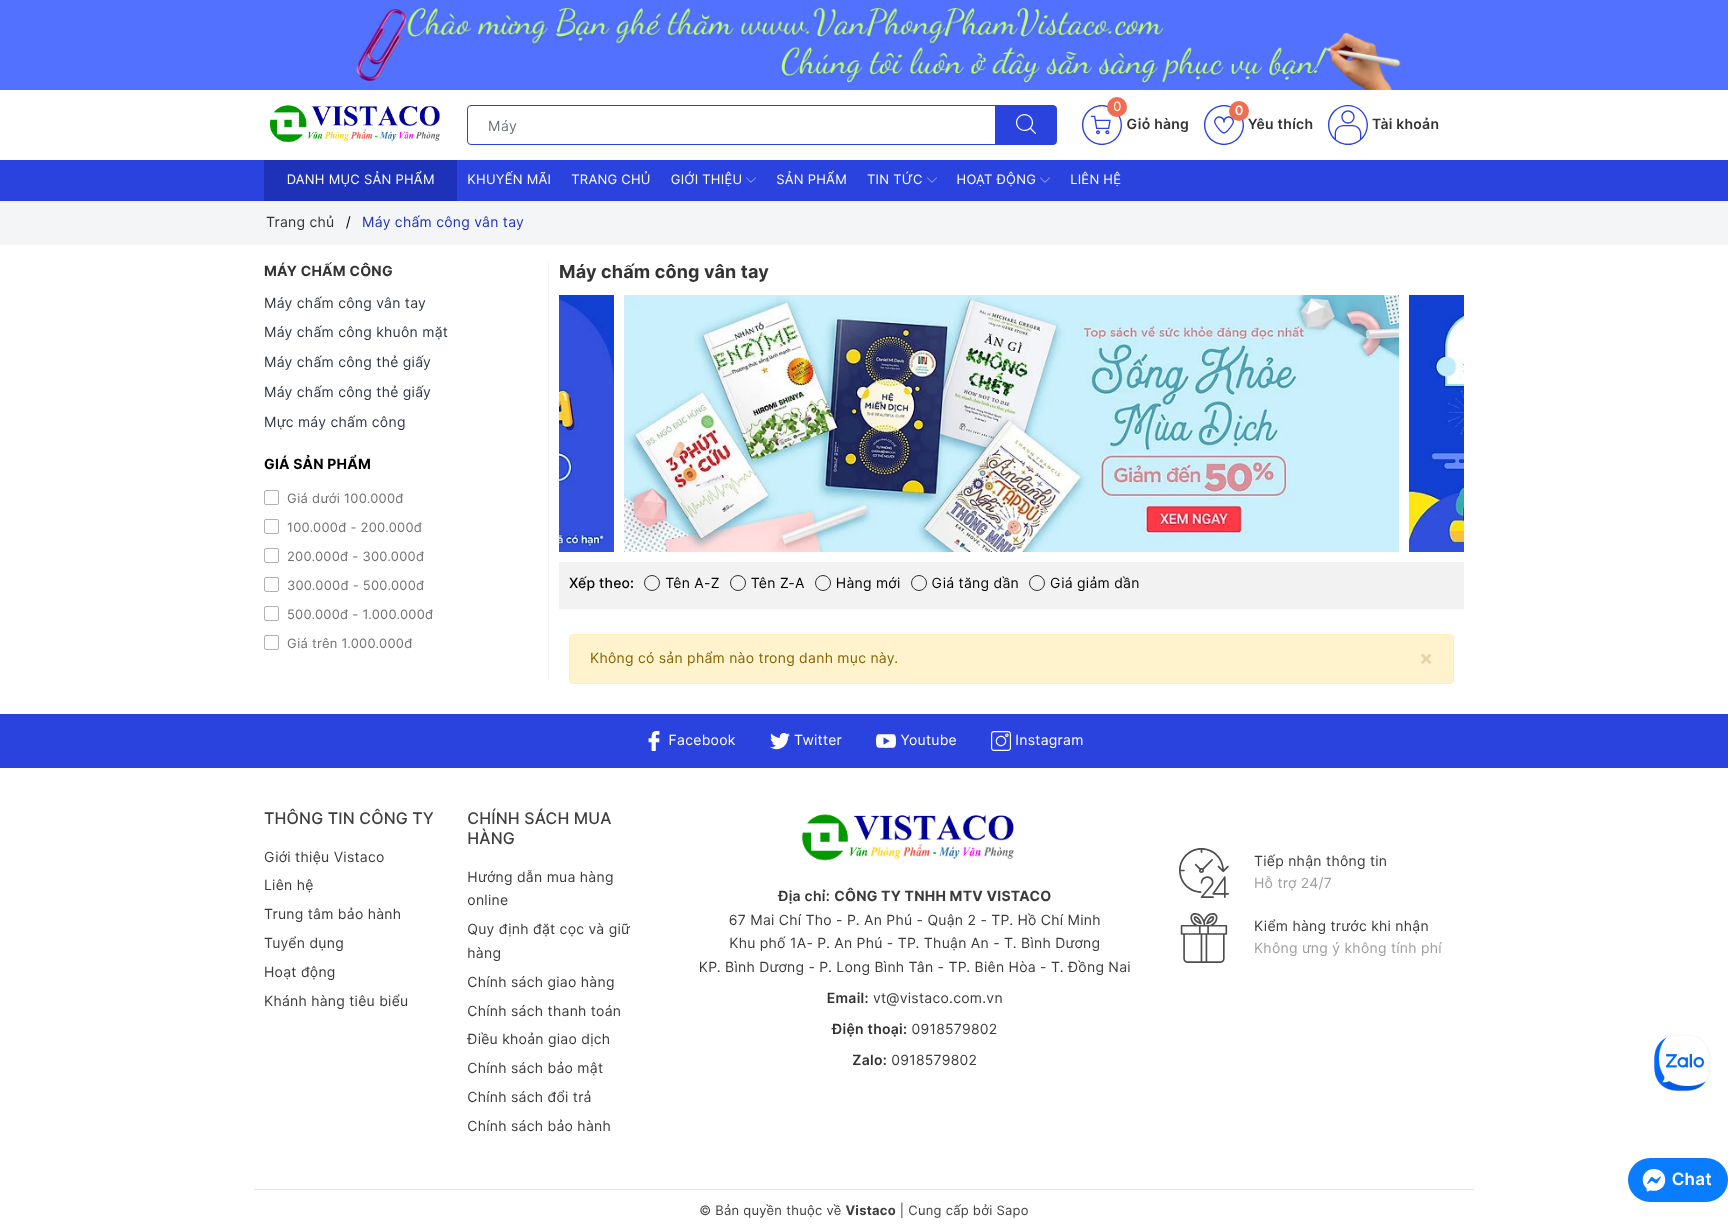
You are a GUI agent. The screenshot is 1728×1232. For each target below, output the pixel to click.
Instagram (1047, 740)
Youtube (926, 740)
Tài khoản (1403, 124)
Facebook (699, 740)
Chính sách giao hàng (540, 982)
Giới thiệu (708, 180)
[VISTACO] (360, 124)
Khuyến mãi (509, 180)
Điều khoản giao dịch (538, 1039)
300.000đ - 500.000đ (353, 586)
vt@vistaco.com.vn (938, 998)
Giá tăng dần (975, 583)
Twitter (816, 740)
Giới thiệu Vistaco (324, 857)
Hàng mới (868, 583)
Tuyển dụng (304, 943)
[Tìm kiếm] (1026, 125)
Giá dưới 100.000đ (343, 499)
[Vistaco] (864, 45)
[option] (1058, 423)
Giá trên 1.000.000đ (347, 644)
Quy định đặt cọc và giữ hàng (548, 941)
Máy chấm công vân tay (345, 303)
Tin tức (897, 180)
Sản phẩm (811, 180)
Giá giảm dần (1095, 583)
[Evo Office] (1058, 423)
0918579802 (954, 1029)
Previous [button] (509, 439)
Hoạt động (999, 180)
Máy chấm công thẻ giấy (347, 362)
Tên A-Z (692, 583)
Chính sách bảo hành (539, 1126)
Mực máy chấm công (335, 422)
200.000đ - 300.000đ (353, 557)
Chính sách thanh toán (544, 1011)
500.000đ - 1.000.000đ (358, 615)
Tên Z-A (778, 583)
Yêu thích (1274, 124)
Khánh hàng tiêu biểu (336, 1001)
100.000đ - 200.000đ (352, 528)
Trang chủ (611, 180)
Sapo (1012, 1211)
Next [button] (1514, 439)
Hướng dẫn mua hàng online (540, 889)
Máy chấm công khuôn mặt (356, 332)
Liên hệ (1095, 180)
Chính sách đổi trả (529, 1097)
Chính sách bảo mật (535, 1068)
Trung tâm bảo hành (332, 914)
